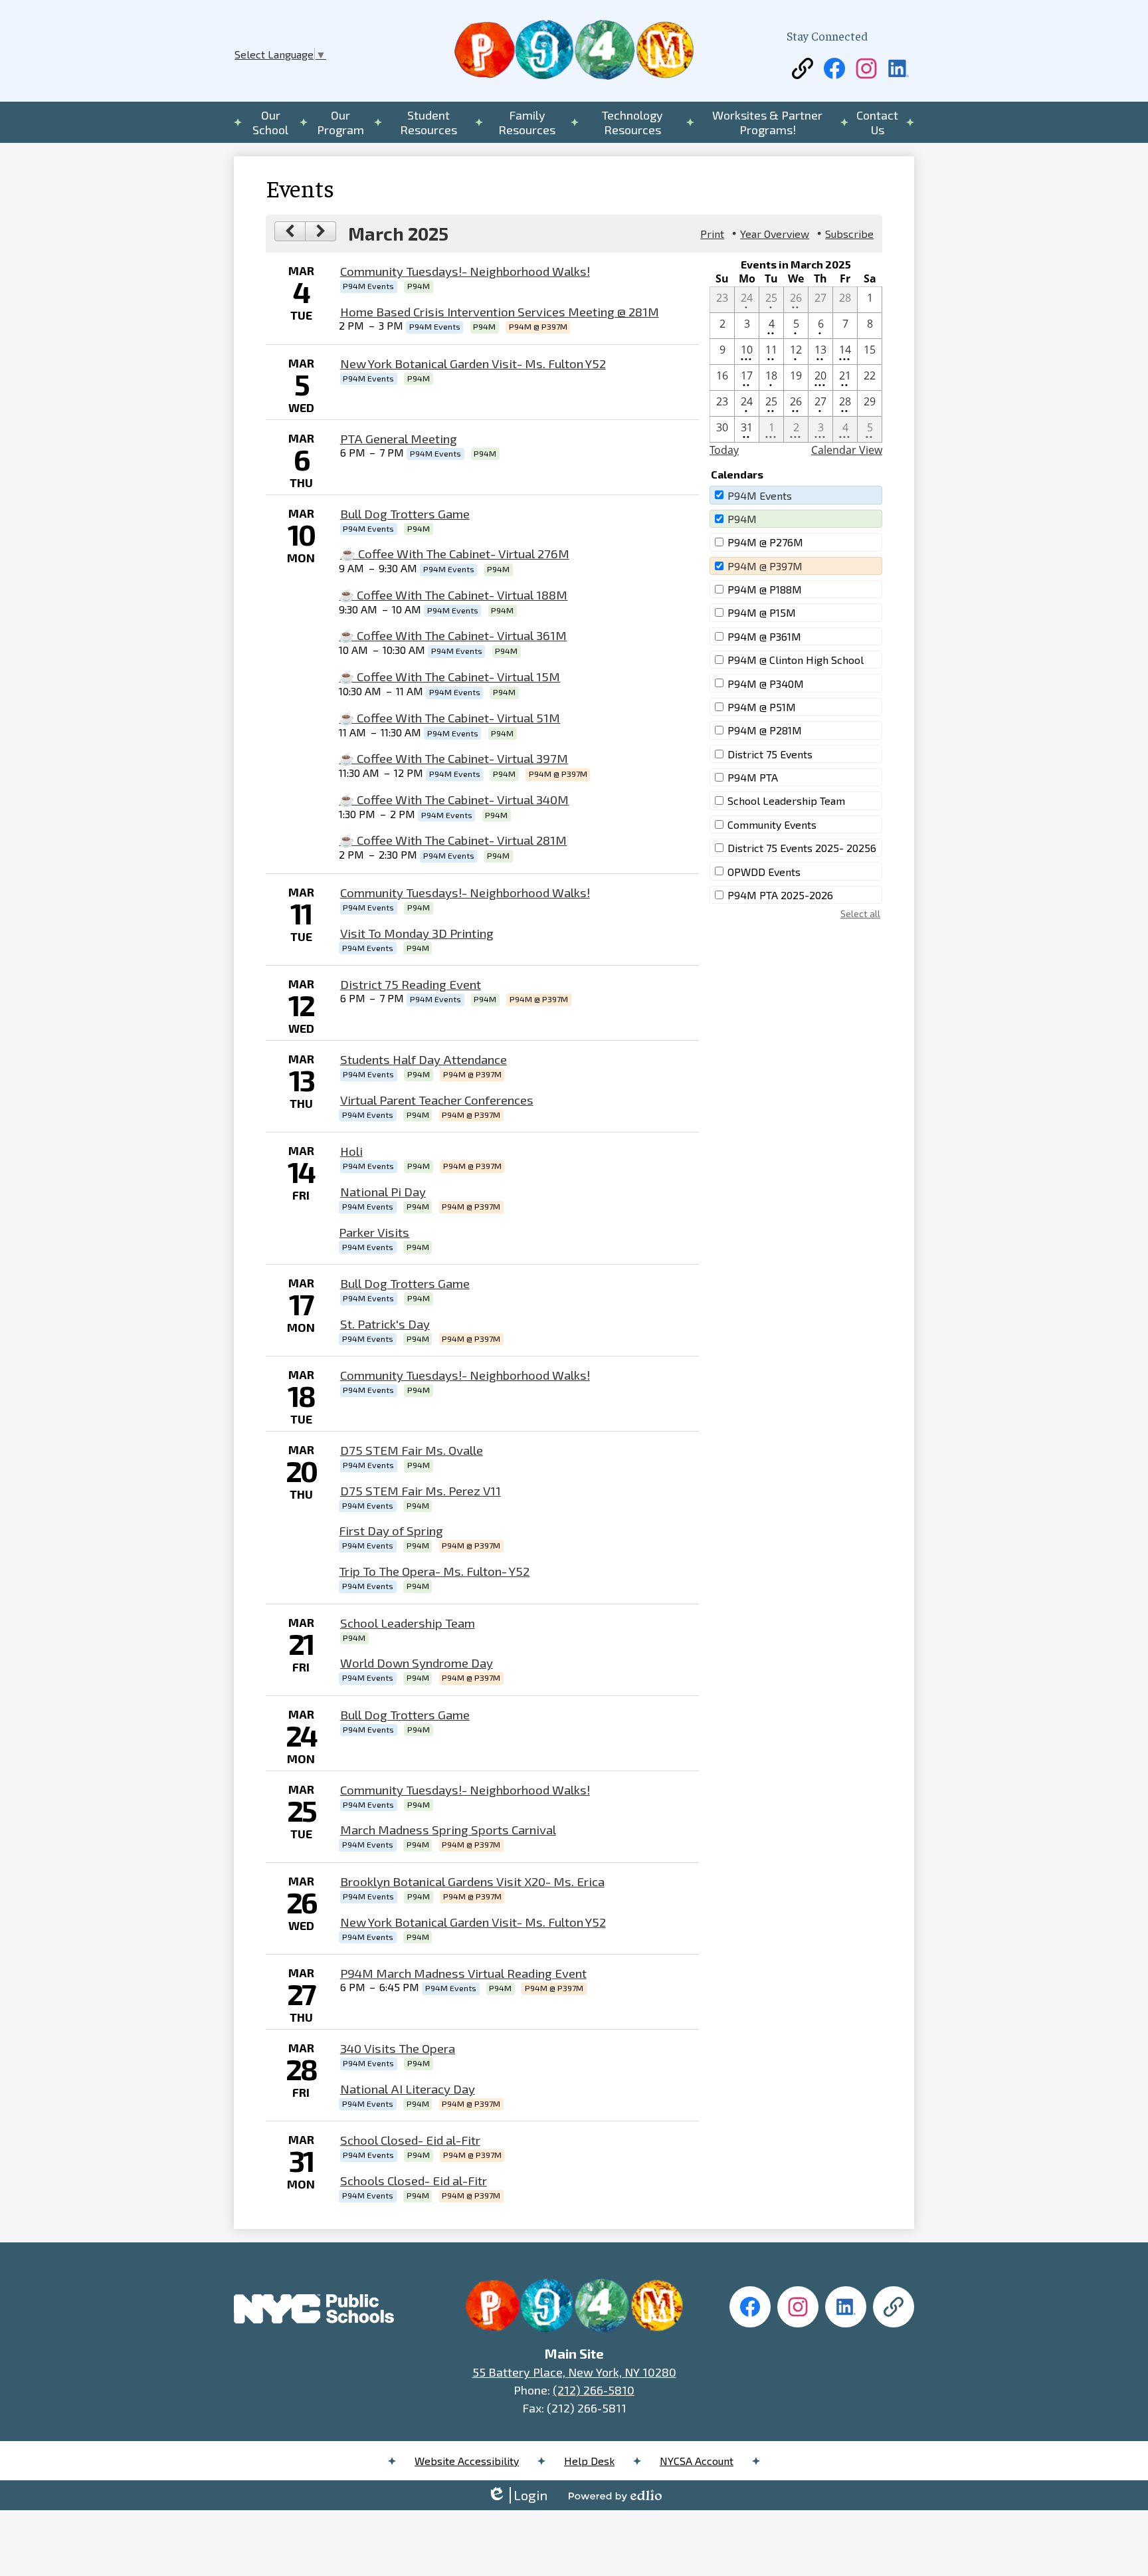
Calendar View (847, 450)
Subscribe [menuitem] (849, 234)
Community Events (772, 824)
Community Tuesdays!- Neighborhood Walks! (465, 271)
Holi (351, 1151)
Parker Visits (374, 1232)
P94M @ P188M (765, 589)
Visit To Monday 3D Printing (417, 933)
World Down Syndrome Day (417, 1663)
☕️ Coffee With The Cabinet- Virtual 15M (449, 676)
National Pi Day (383, 1191)
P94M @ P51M (762, 707)
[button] (271, 122)
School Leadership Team (408, 1623)
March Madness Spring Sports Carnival (448, 1829)
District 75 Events (770, 754)
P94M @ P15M (762, 612)
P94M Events (760, 495)
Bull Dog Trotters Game (405, 513)
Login (517, 2495)
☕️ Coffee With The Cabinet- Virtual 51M (449, 717)
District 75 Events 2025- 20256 (802, 848)
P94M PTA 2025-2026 (780, 895)
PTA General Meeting (399, 438)
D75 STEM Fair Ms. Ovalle (412, 1450)
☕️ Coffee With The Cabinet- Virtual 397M (453, 758)
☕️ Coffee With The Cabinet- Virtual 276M (455, 553)
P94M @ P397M (765, 566)
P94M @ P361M (764, 636)
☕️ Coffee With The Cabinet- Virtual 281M (453, 840)
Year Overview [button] (775, 234)
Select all (860, 913)
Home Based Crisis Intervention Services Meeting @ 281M (500, 311)
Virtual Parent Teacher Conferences (437, 1100)
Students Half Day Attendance (424, 1059)
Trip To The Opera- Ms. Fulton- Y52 (434, 1571)
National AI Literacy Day (408, 2089)
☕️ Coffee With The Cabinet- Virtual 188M (453, 594)
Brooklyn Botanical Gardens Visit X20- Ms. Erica (472, 1881)
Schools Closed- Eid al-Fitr (414, 2180)
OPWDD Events (764, 872)
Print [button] (712, 234)
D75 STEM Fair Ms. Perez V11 (421, 1490)
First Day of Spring (391, 1530)
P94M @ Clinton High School (796, 660)
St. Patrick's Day (385, 1324)
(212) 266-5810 (594, 2390)
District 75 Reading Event (411, 984)
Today (724, 450)
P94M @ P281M (765, 730)
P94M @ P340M (766, 684)
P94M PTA (753, 777)
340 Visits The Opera (398, 2048)
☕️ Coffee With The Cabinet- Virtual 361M (453, 635)
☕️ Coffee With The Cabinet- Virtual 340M (454, 799)
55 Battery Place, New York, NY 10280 (574, 2372)
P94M (742, 519)
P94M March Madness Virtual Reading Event (463, 1973)
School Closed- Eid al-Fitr (410, 2140)
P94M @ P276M (765, 542)
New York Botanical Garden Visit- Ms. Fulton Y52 (473, 363)
